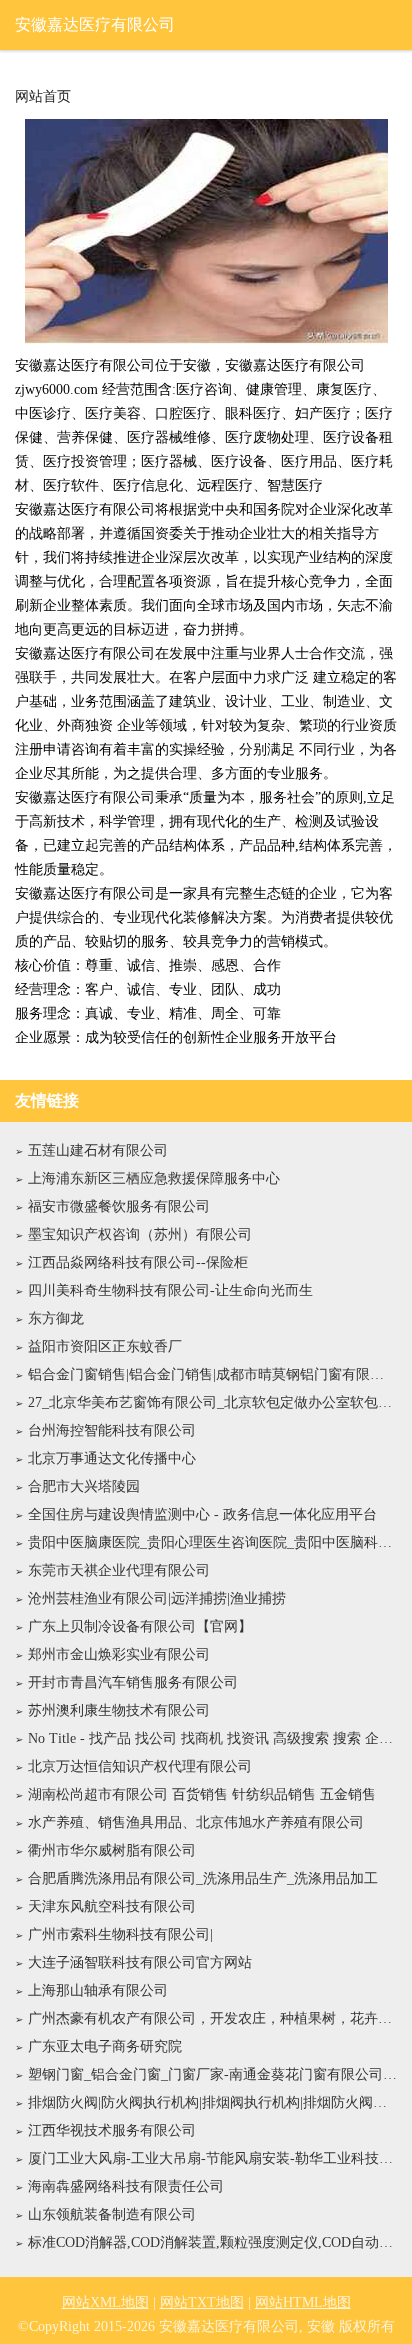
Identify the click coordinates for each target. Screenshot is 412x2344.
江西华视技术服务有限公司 (112, 2130)
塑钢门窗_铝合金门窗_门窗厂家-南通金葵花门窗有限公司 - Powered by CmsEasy (212, 2074)
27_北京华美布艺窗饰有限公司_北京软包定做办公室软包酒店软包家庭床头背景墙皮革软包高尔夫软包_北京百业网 (212, 1402)
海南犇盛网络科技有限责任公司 (126, 2186)
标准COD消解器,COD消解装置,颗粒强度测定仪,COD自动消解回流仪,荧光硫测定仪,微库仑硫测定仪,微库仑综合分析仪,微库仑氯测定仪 (212, 2242)
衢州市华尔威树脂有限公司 (112, 1850)
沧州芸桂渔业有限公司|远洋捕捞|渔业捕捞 (157, 1598)
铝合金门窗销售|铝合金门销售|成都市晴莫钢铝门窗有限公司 (212, 1374)
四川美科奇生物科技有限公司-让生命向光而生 (170, 1290)
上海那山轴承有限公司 (98, 1990)
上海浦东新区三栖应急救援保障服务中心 (154, 1178)
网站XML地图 (105, 2302)
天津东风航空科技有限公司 (112, 1906)
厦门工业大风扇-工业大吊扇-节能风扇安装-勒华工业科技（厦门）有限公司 (212, 2158)
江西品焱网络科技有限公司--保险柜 (138, 1262)
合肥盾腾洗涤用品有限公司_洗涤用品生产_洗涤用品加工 (203, 1878)
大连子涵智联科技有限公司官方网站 (140, 1962)
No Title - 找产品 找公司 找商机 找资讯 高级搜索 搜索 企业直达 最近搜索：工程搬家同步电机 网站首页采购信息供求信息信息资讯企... (212, 1738)
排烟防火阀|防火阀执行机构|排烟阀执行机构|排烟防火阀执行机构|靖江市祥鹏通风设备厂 (212, 2102)
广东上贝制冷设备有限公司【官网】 (140, 1626)
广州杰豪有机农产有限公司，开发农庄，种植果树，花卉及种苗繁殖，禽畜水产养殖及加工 (212, 2018)
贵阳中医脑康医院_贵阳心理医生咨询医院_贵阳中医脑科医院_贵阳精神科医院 (212, 1542)
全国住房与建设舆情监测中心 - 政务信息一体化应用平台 (202, 1514)
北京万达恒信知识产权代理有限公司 (140, 1766)
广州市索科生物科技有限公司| (120, 1934)
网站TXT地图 (202, 2302)
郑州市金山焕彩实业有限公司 (119, 1654)
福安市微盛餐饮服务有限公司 (119, 1206)
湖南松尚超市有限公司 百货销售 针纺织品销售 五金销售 (202, 1794)
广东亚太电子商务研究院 (105, 2046)
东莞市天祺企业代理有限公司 (119, 1570)
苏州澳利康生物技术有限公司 (119, 1710)
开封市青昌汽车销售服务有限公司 (133, 1682)
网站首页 (43, 97)
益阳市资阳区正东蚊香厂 (105, 1346)
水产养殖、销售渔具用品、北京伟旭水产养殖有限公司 (196, 1822)
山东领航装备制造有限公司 (112, 2214)
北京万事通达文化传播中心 (112, 1458)
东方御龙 (56, 1318)
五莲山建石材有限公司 (98, 1150)
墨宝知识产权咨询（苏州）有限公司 (140, 1234)
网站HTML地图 (303, 2302)
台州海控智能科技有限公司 (112, 1430)
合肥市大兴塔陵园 (84, 1486)
